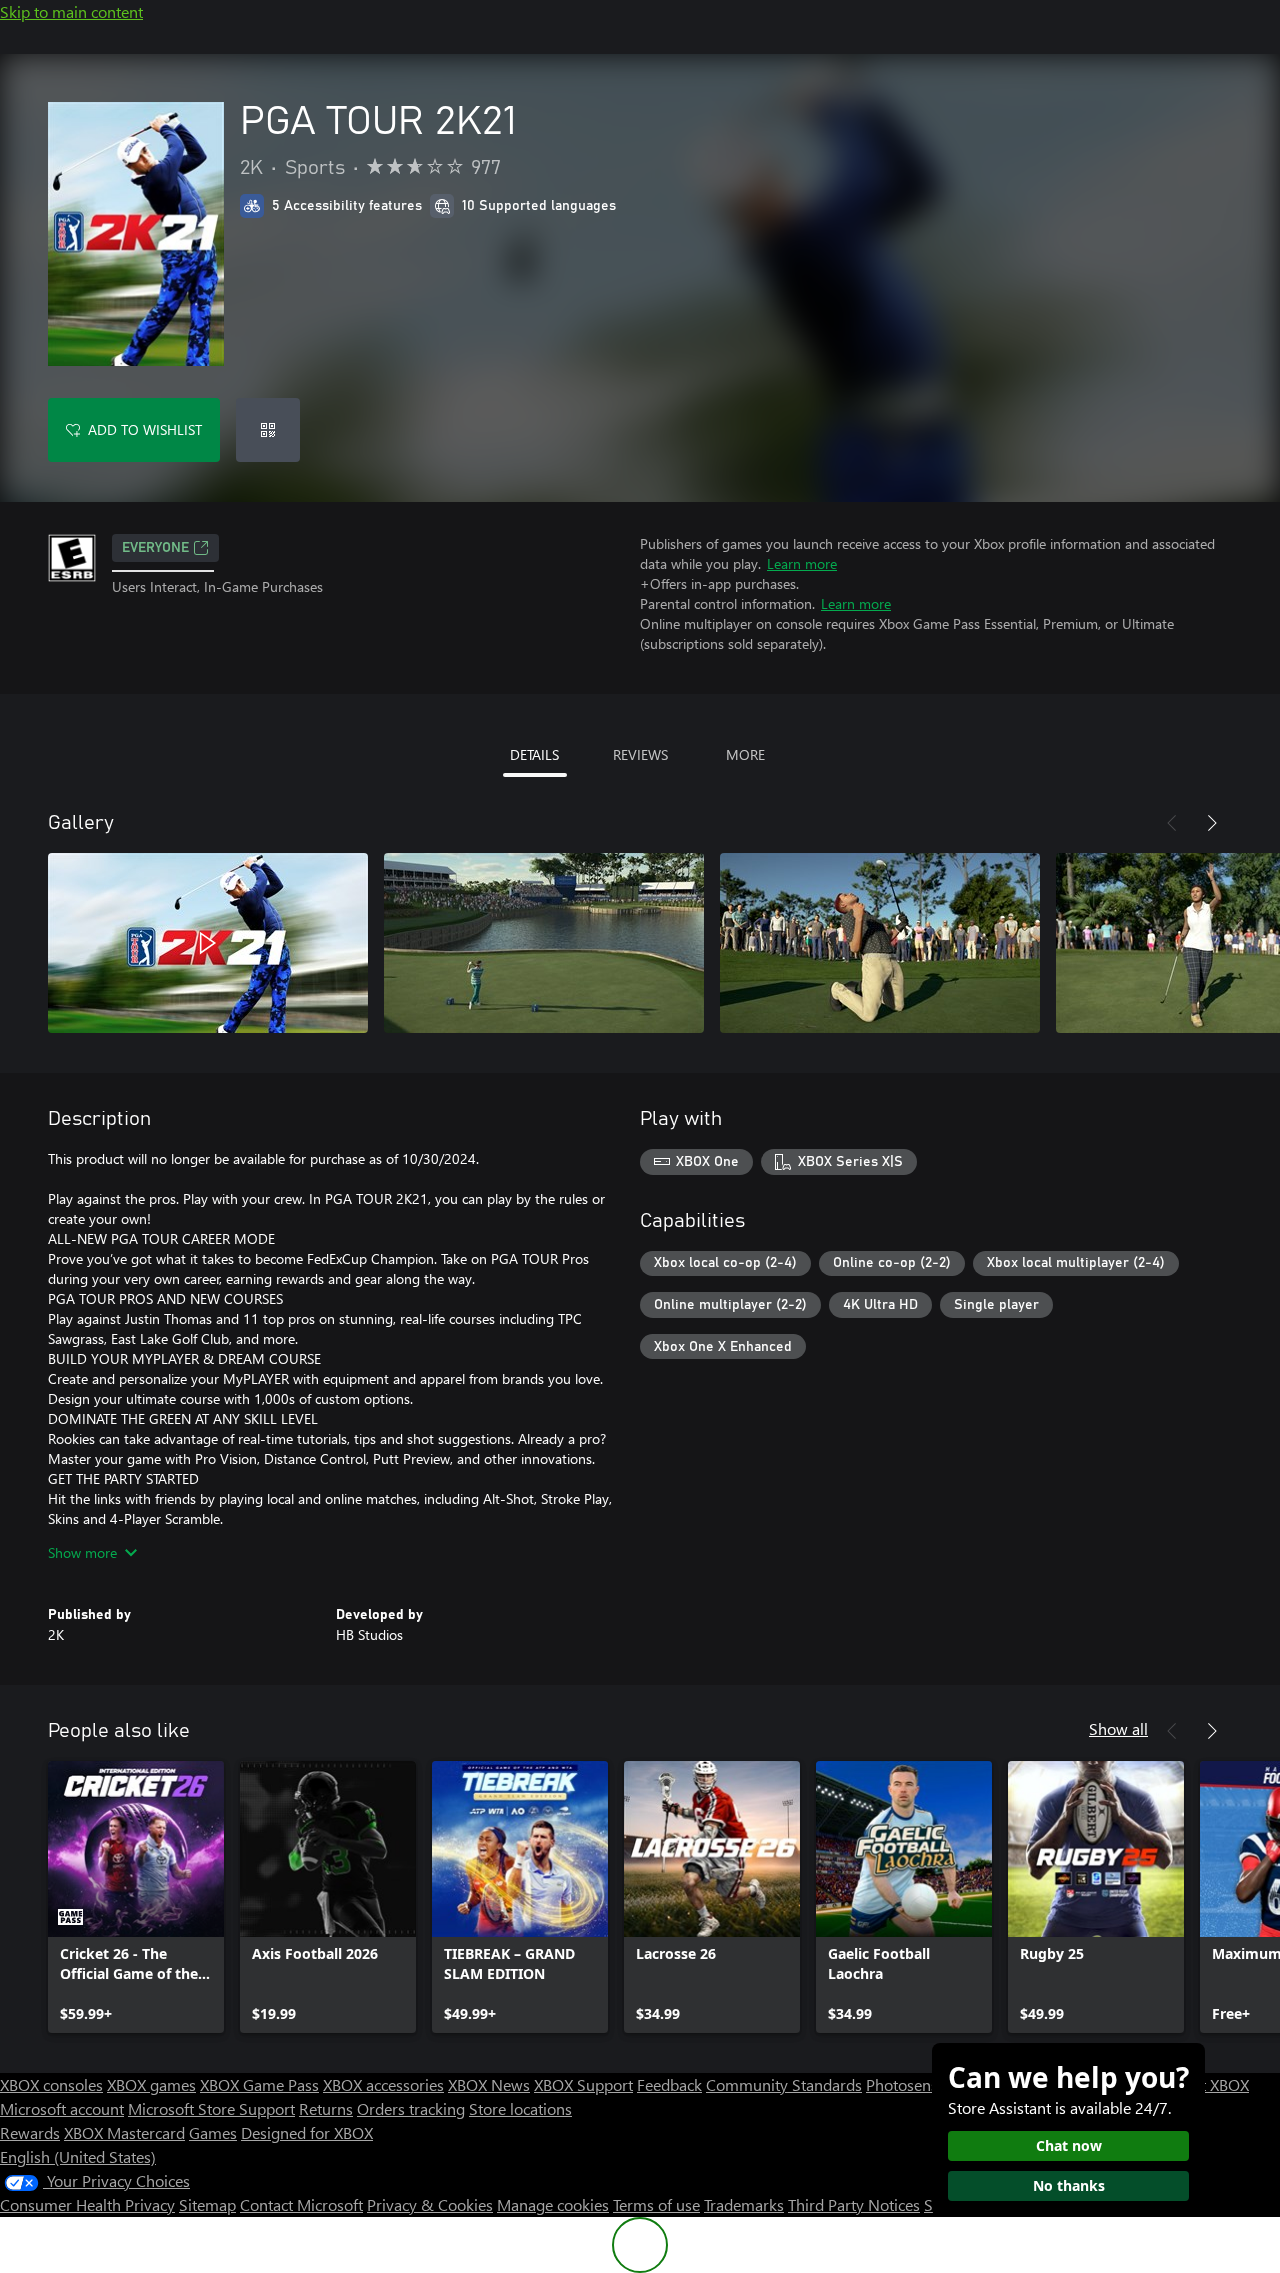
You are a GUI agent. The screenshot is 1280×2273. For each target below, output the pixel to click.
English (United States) (78, 2156)
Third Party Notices (854, 2204)
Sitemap (207, 2204)
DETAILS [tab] (534, 754)
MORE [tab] (745, 754)
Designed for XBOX (307, 2132)
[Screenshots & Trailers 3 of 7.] (880, 943)
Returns (326, 2108)
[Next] (1212, 823)
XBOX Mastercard (124, 2132)
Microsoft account (62, 2108)
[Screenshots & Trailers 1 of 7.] (208, 943)
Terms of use (656, 2204)
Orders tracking (411, 2108)
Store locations (520, 2108)
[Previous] (1172, 823)
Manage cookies (553, 2204)
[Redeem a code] (268, 430)
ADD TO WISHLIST (145, 429)
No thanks (1069, 2185)
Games (213, 2132)
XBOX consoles (51, 2084)
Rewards (30, 2132)
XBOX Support (583, 2084)
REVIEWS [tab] (640, 754)
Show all (1118, 1728)
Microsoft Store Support (211, 2108)
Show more (82, 1552)
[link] (136, 1897)
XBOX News (489, 2084)
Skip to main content (71, 11)
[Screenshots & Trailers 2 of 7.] (544, 943)
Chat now (1069, 2145)
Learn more (802, 563)
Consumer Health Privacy (87, 2204)
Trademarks (744, 2204)
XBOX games (151, 2084)
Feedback (669, 2084)
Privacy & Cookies (430, 2204)
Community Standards (784, 2084)
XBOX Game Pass (259, 2084)
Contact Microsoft (301, 2204)
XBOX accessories (383, 2084)
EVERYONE (155, 548)
